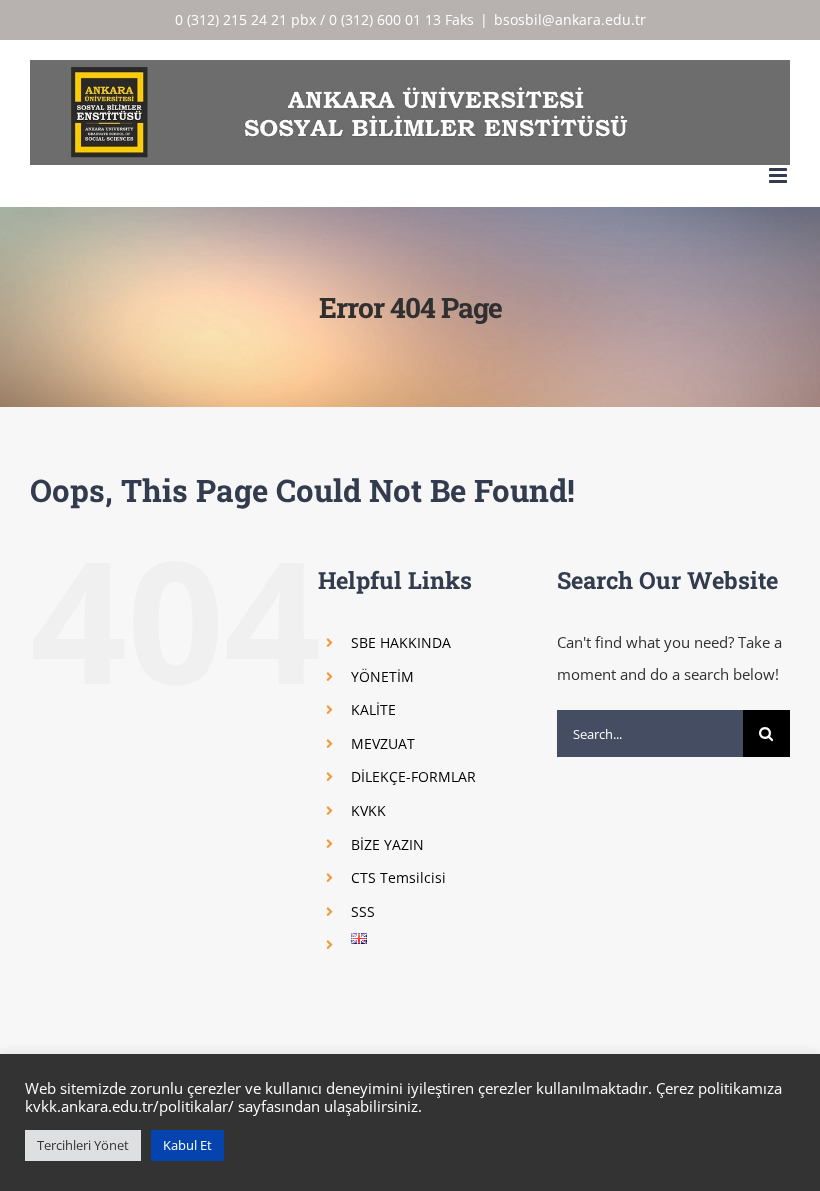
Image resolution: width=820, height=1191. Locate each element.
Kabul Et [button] (187, 1145)
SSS (363, 911)
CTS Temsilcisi (398, 877)
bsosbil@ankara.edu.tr (570, 19)
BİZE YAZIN (387, 844)
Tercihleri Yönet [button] (83, 1145)
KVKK (368, 810)
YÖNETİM (382, 676)
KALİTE (373, 709)
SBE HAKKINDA (401, 642)
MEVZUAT (383, 743)
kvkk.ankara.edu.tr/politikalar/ (129, 1106)
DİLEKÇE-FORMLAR (413, 776)
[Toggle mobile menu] (779, 175)
